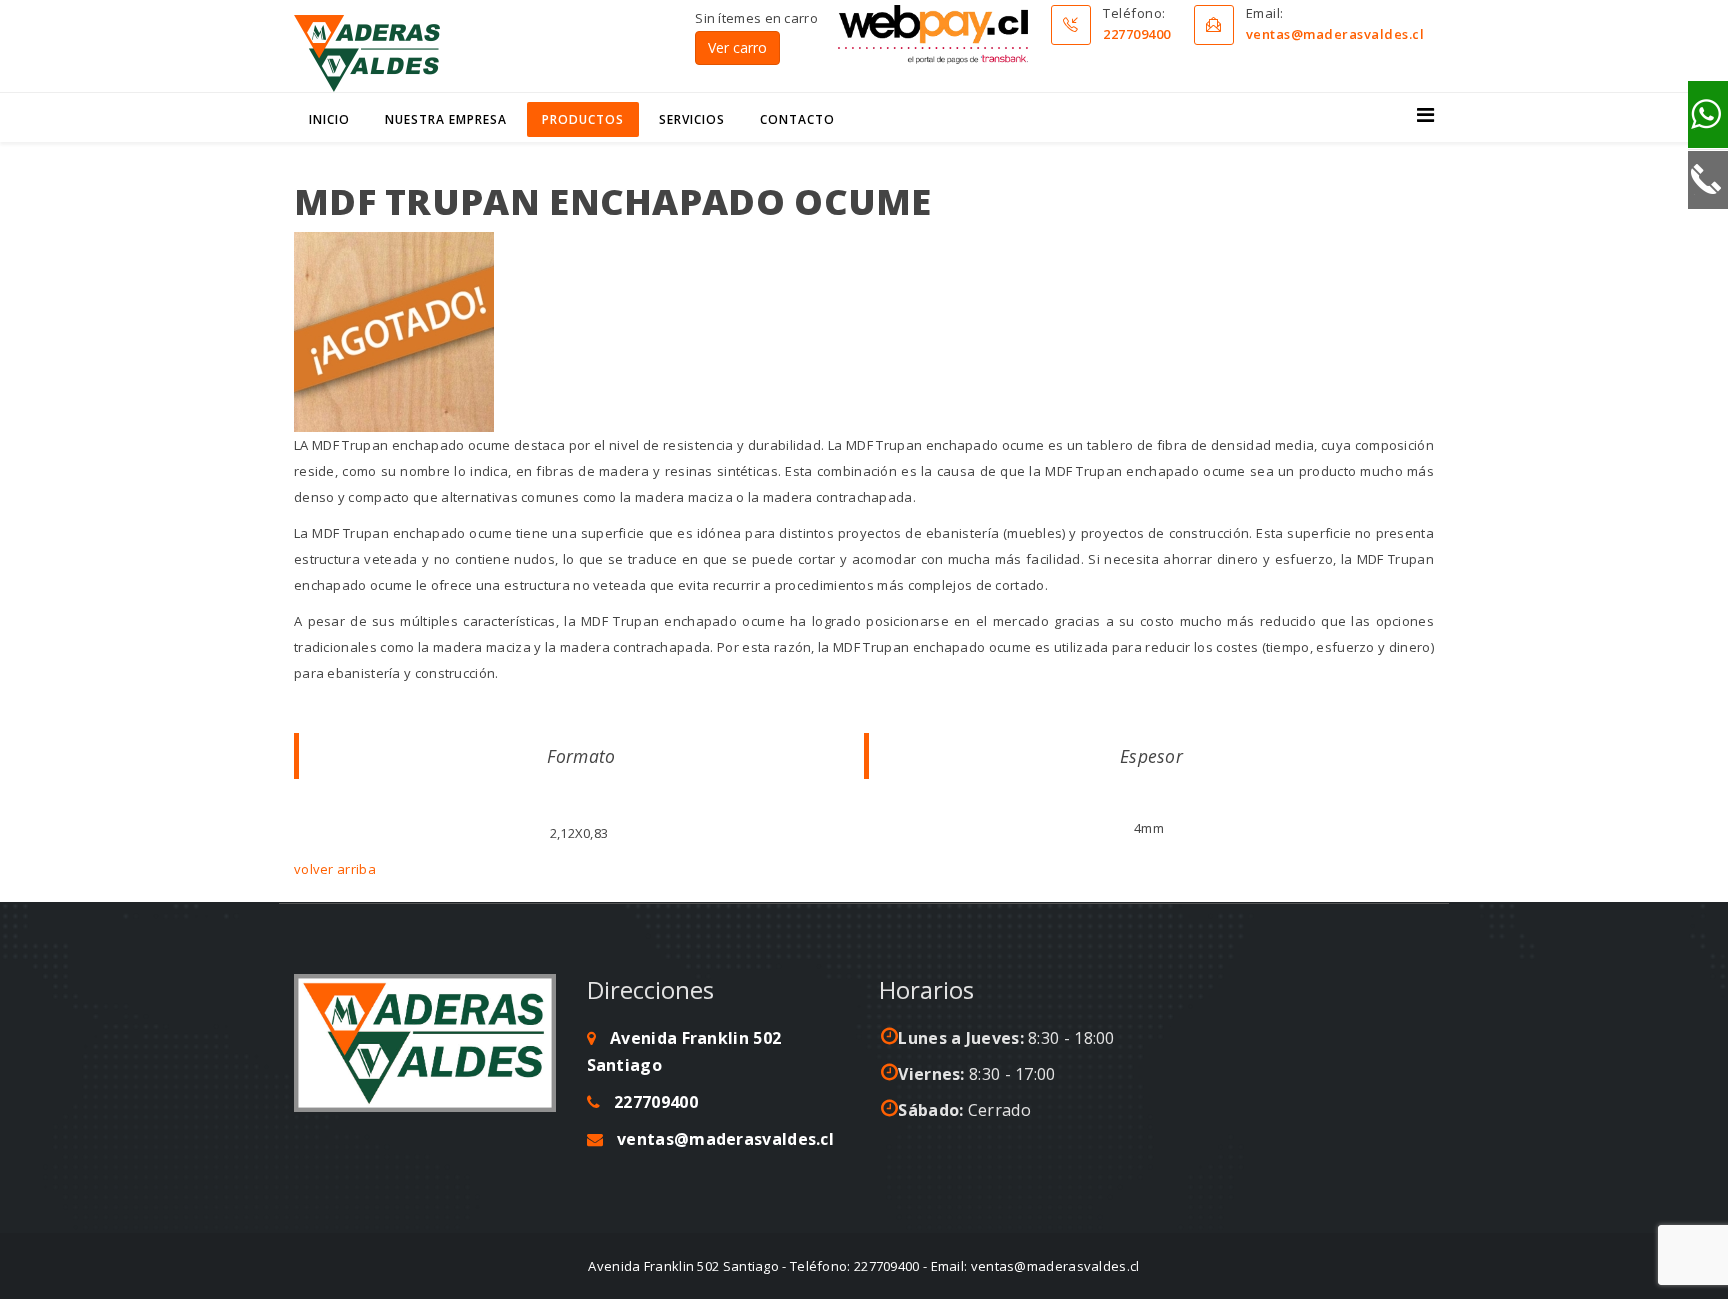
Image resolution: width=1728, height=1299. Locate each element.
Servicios (692, 119)
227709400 (1137, 34)
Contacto (797, 119)
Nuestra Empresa (446, 119)
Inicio (329, 119)
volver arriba (335, 869)
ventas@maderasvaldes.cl (1335, 34)
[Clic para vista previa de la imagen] (864, 332)
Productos (583, 119)
